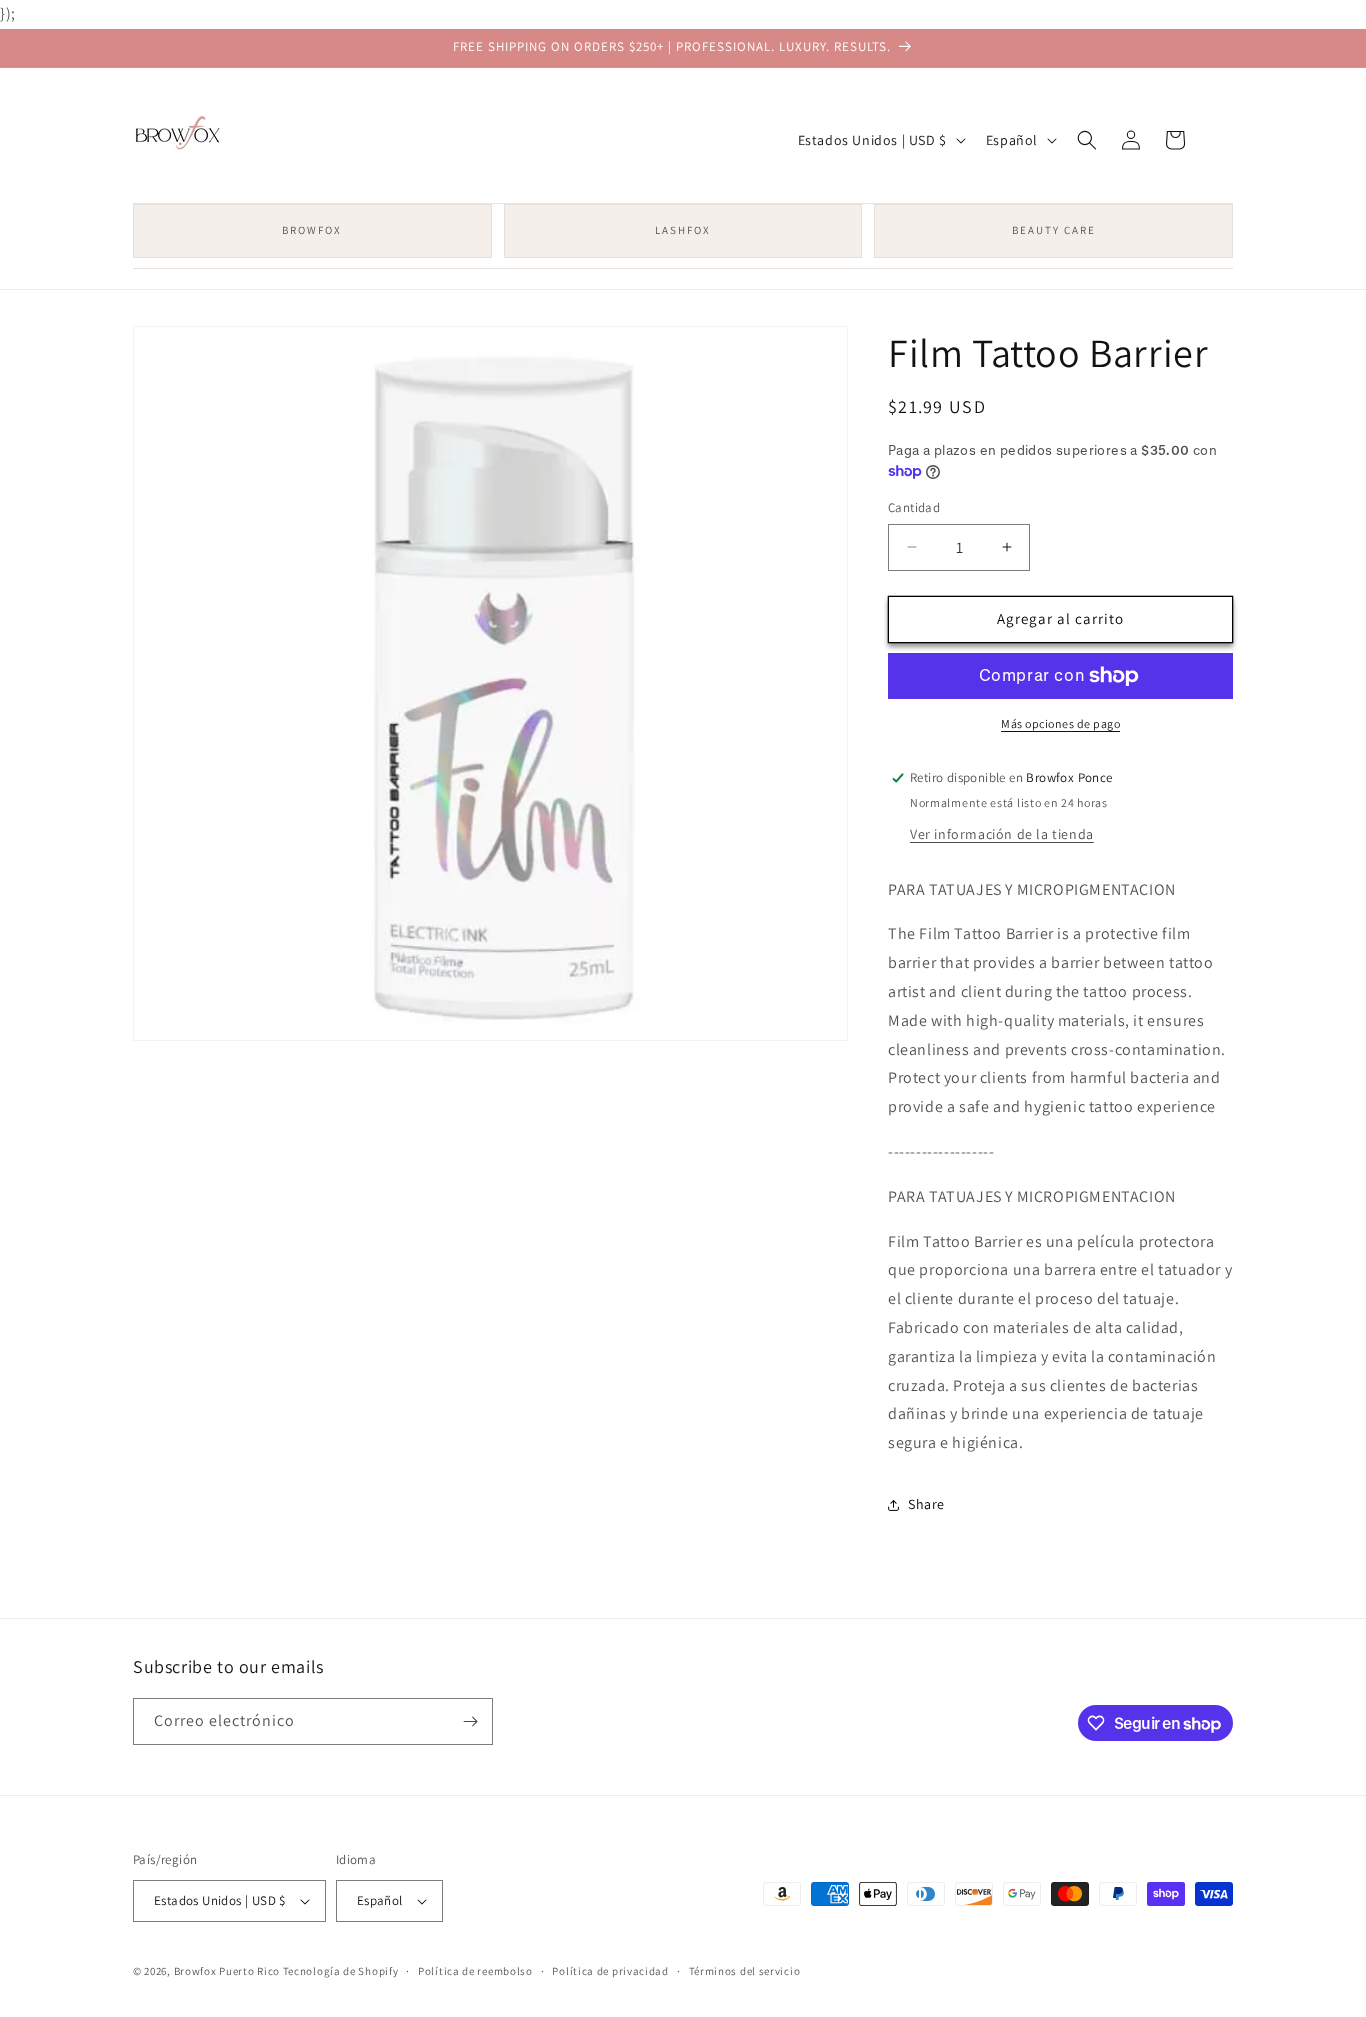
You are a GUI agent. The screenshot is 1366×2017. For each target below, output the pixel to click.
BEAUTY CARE (1054, 230)
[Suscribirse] (470, 1721)
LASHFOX (683, 230)
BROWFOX (312, 230)
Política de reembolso (475, 1971)
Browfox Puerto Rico (227, 1971)
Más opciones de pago (1060, 723)
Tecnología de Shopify (341, 1971)
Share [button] (926, 1504)
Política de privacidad (610, 1971)
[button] (1087, 140)
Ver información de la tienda (1002, 834)
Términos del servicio (745, 1971)
